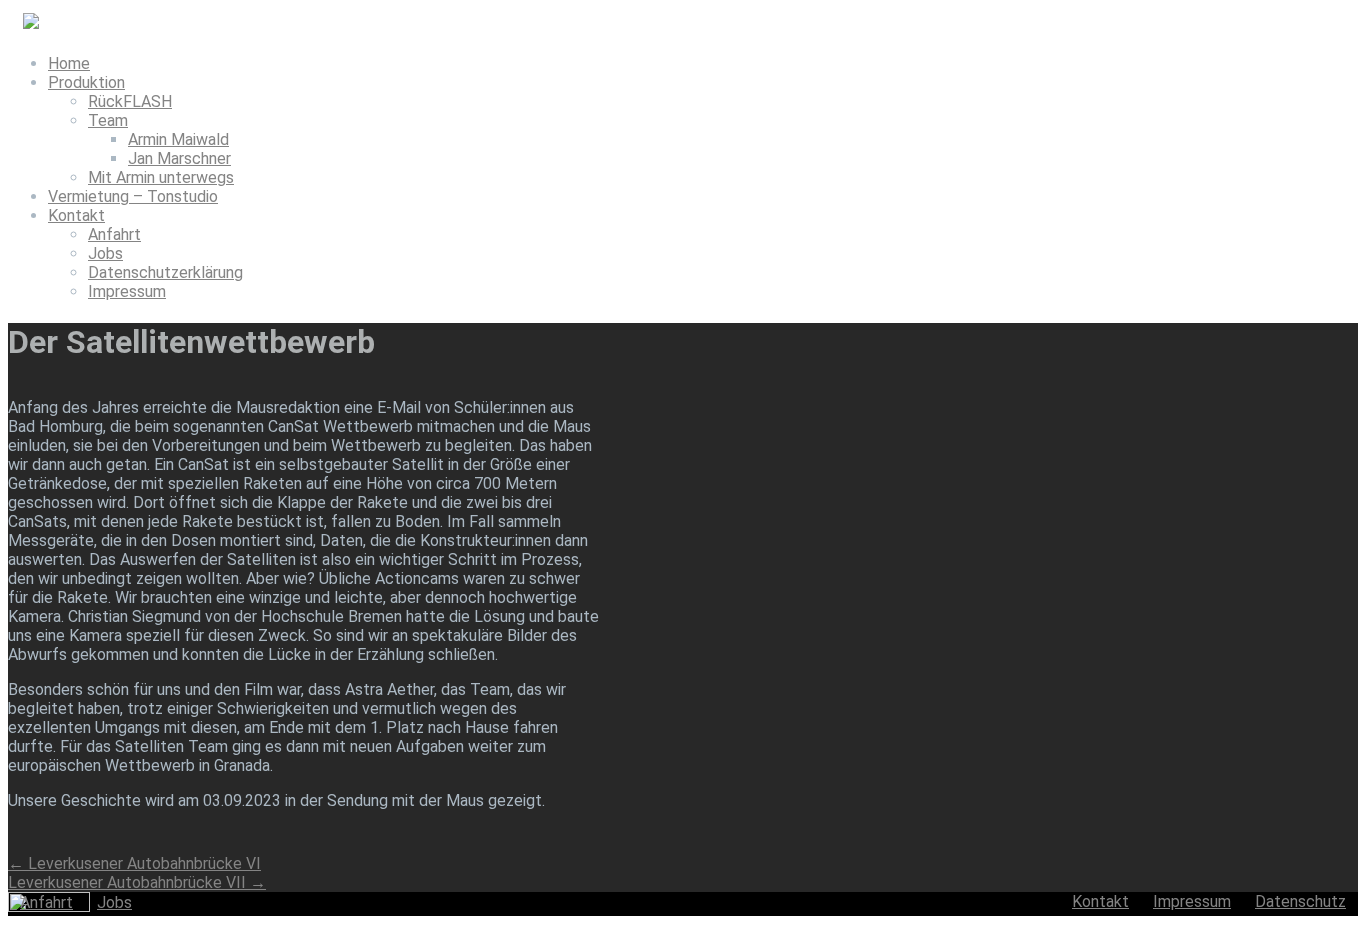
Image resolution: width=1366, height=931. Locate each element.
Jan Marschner (179, 158)
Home (69, 63)
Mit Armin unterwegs (161, 177)
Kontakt (76, 215)
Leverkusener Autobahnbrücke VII (137, 882)
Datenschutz (1300, 901)
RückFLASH (130, 101)
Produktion (86, 82)
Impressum (127, 291)
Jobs (105, 253)
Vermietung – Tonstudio (133, 196)
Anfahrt (114, 234)
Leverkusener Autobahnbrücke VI (134, 863)
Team (108, 120)
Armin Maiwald (178, 139)
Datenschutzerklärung (165, 272)
